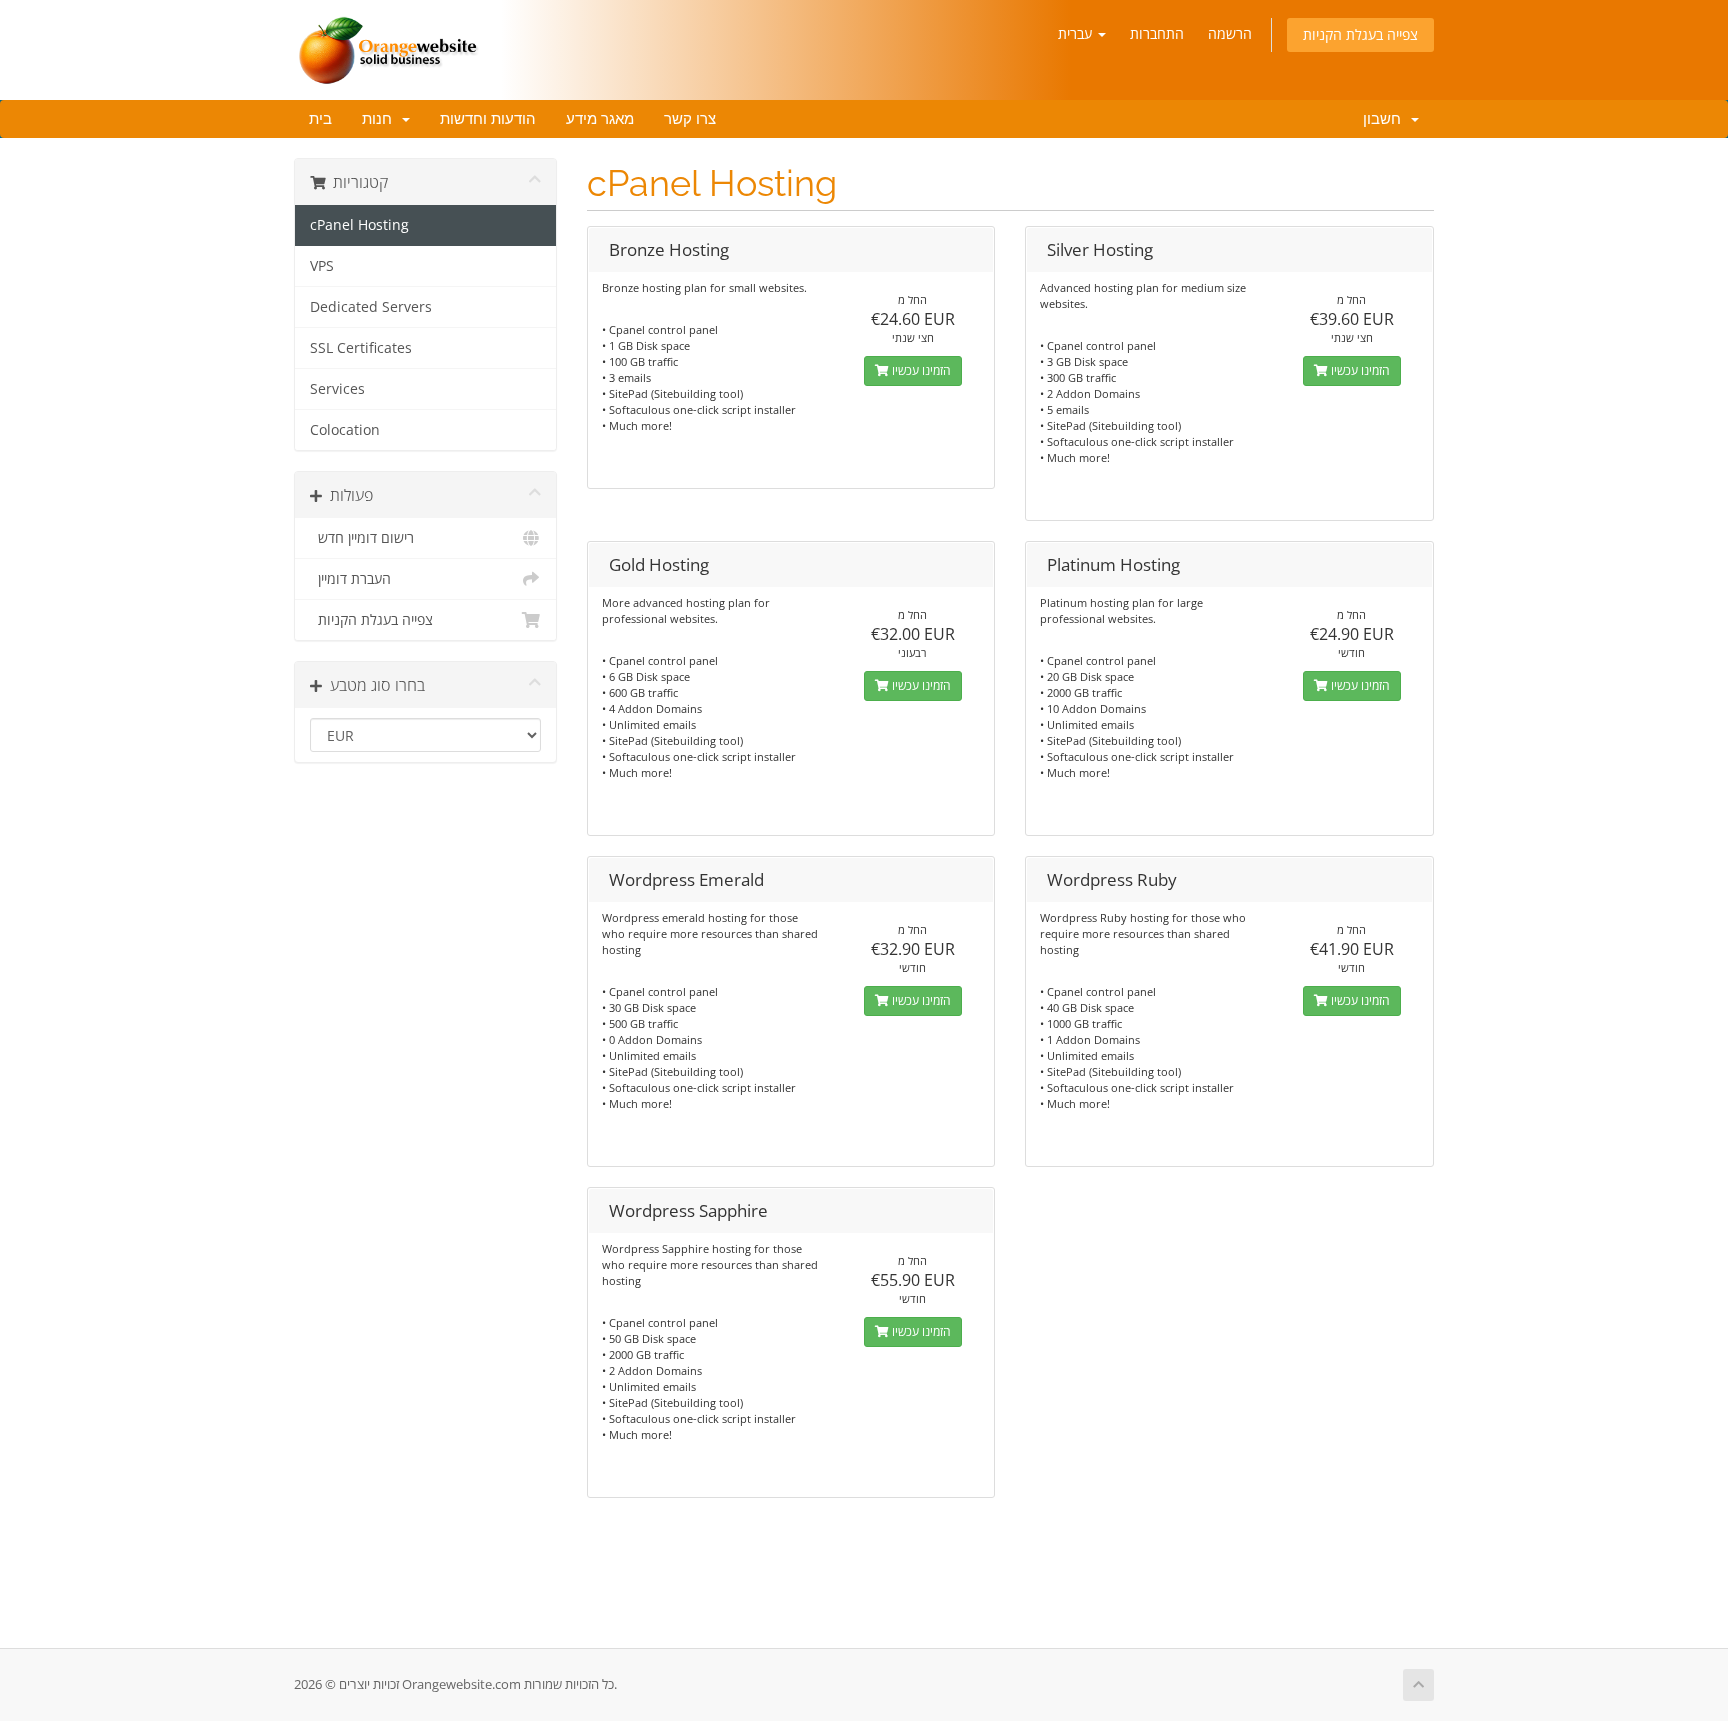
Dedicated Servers (371, 307)
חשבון (1382, 119)
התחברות (1157, 33)
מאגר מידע (600, 119)
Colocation (345, 430)
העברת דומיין (350, 579)
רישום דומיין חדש (362, 538)
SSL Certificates (361, 348)
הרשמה (1230, 33)
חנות (381, 119)
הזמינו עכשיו (920, 370)
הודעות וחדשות (488, 119)
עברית (1077, 33)
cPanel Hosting (359, 225)
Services (337, 389)
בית (320, 119)
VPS (322, 266)
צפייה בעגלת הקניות (1360, 34)
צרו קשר (690, 119)
